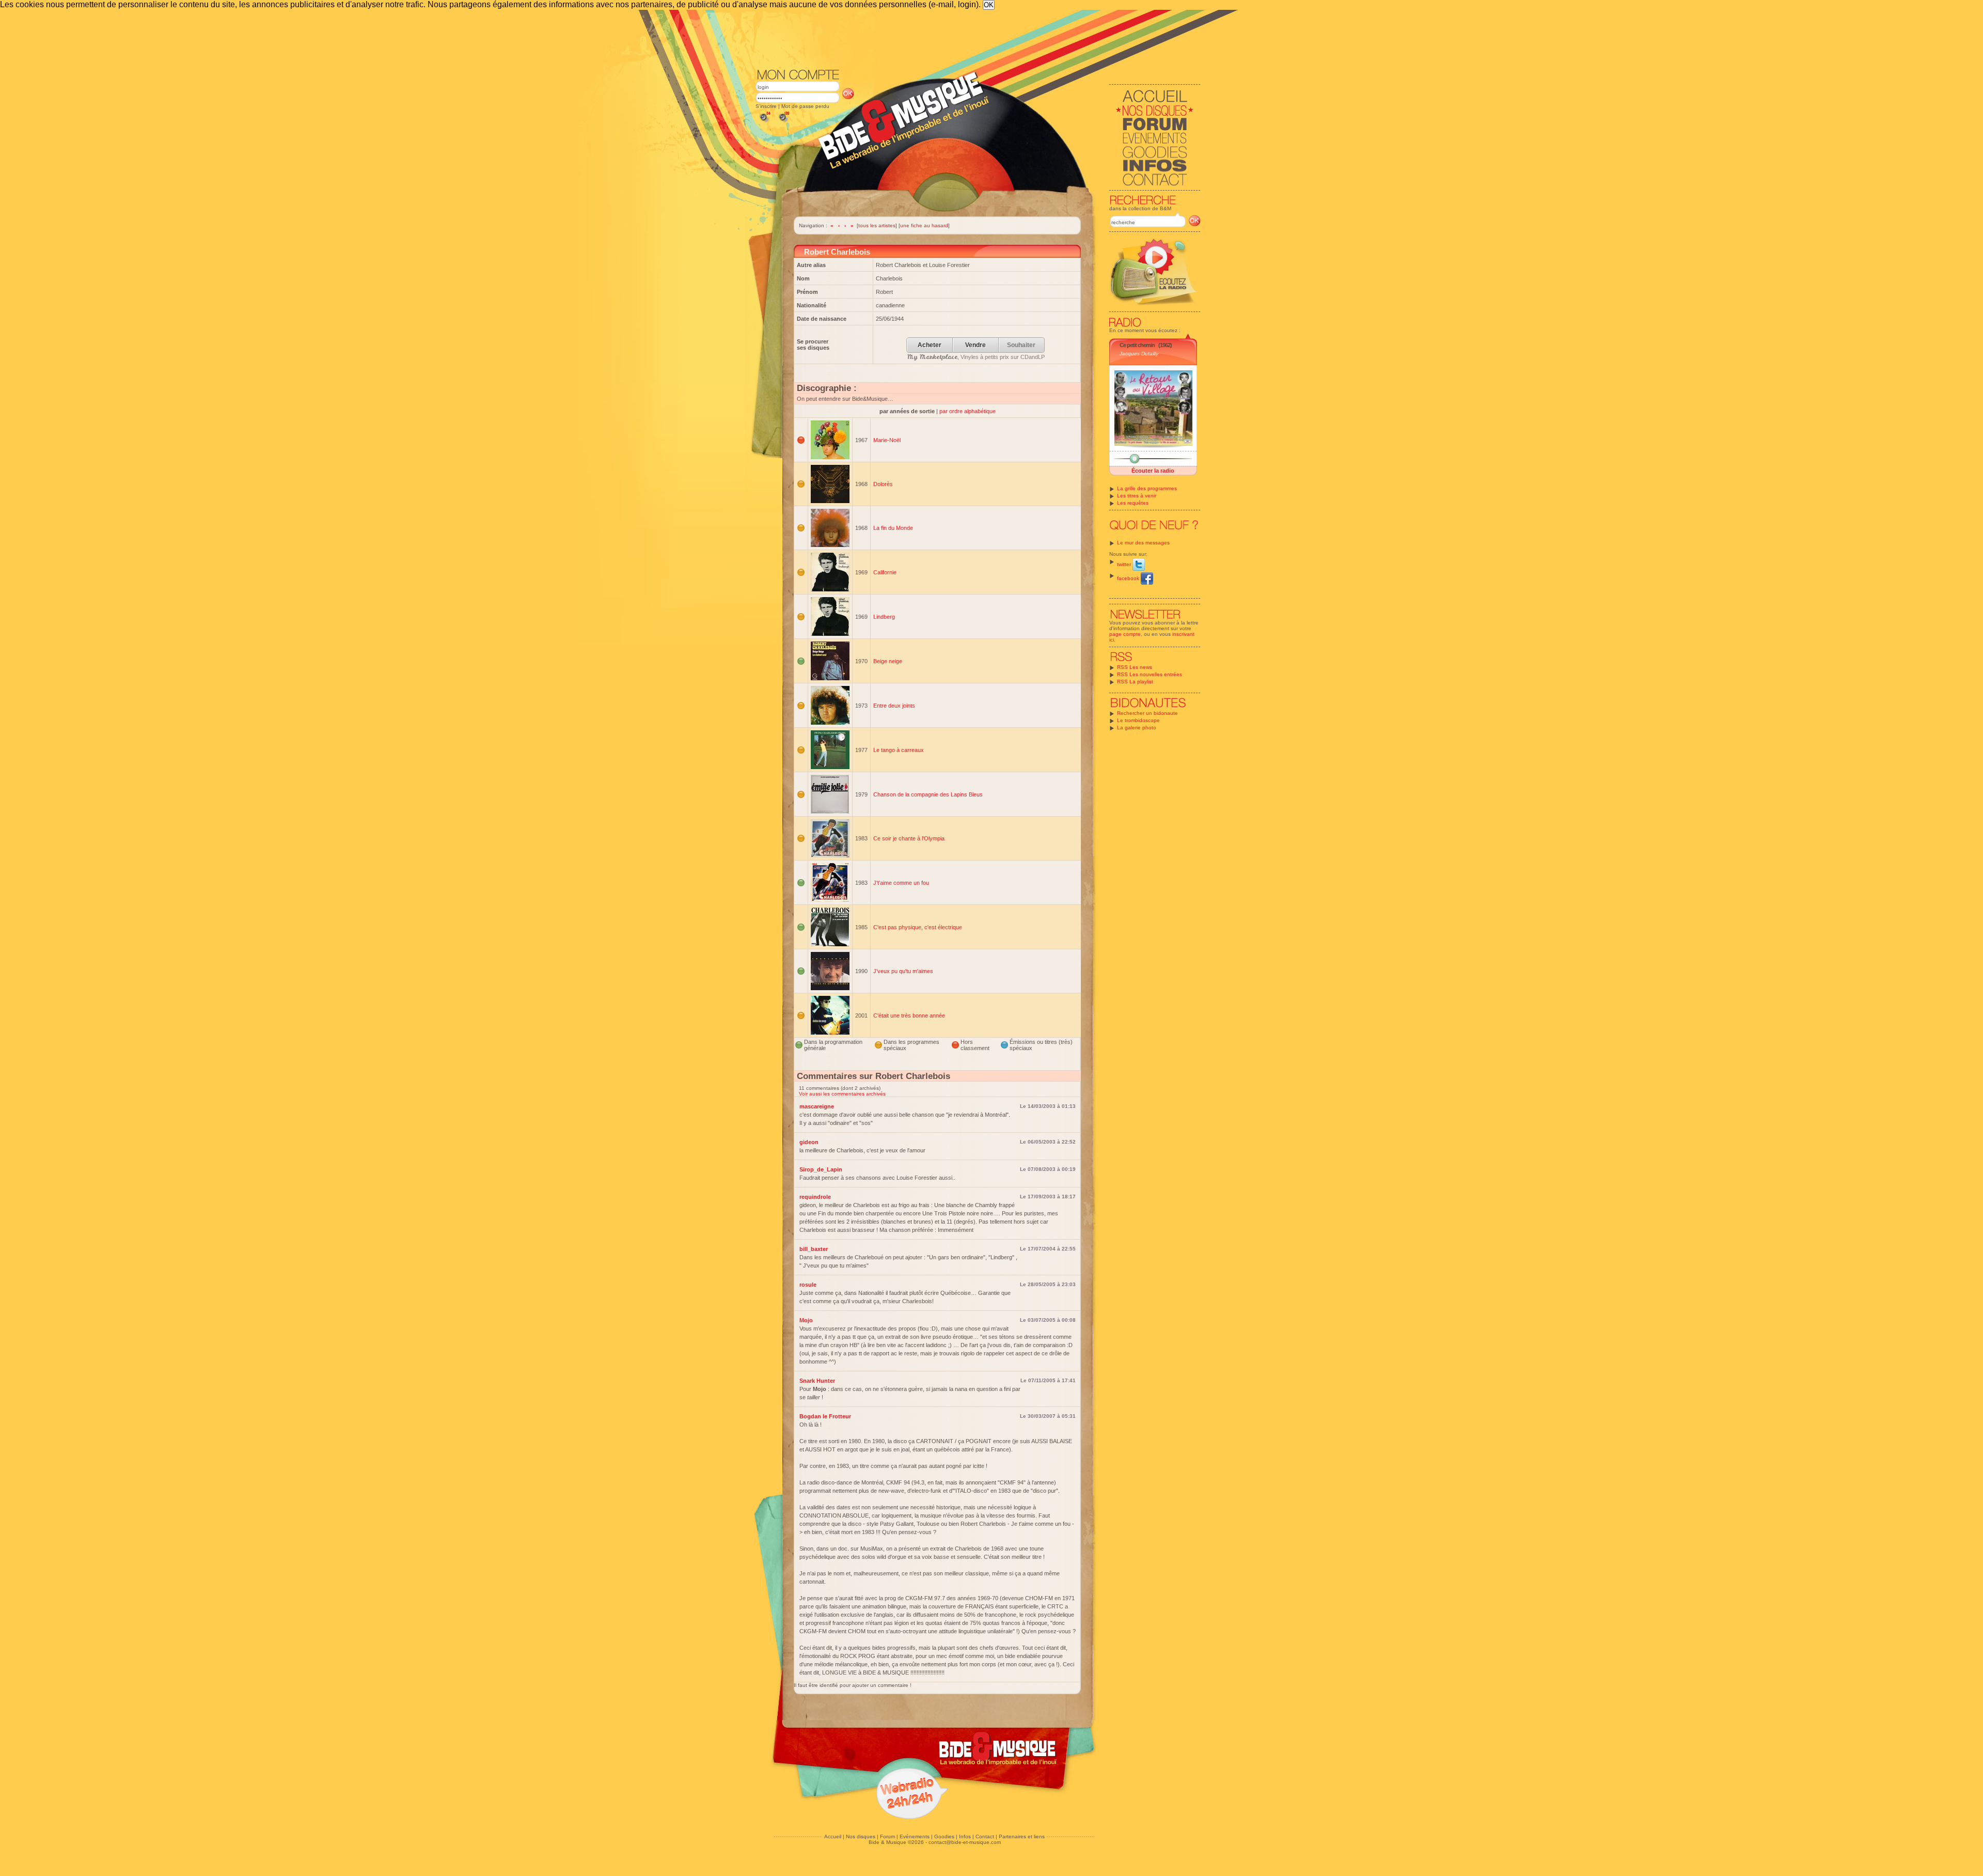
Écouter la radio (1153, 471)
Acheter (930, 345)
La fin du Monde (893, 528)
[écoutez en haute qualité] (783, 122)
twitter (1125, 564)
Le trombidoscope (1138, 720)
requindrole (815, 1197)
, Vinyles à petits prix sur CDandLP (976, 357)
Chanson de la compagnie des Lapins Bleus (928, 794)
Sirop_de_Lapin (821, 1169)
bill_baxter (814, 1249)
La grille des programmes (1147, 488)
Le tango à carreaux (899, 750)
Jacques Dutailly (1139, 354)
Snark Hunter (817, 1381)
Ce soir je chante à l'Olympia (909, 838)
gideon (809, 1142)
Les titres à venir (1137, 496)
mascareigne (817, 1106)
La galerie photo (1137, 728)
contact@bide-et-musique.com (965, 1842)
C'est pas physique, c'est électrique (918, 927)
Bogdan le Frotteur (825, 1416)
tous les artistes (877, 225)
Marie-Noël (887, 440)
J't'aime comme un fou (901, 883)
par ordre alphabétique (967, 411)
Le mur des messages (1143, 543)
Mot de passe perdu (805, 106)
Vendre (975, 345)
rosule (808, 1285)
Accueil (833, 1836)
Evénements (915, 1836)
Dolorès (883, 484)
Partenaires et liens (1022, 1836)
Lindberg (884, 617)
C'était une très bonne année (909, 1015)
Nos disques (861, 1836)
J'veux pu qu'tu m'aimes (903, 971)
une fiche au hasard (924, 225)
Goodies (944, 1836)
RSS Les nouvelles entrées (1150, 674)
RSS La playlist (1135, 682)
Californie (885, 572)
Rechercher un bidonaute (1147, 713)
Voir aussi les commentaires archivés (842, 1094)
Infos (965, 1836)
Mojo (806, 1320)
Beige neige (888, 661)
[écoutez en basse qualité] (764, 122)
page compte (1125, 634)
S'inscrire (766, 106)
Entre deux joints (894, 706)
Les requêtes (1133, 503)
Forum (887, 1836)
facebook (1129, 578)
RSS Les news (1135, 667)
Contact (985, 1836)
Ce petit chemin (1137, 345)
